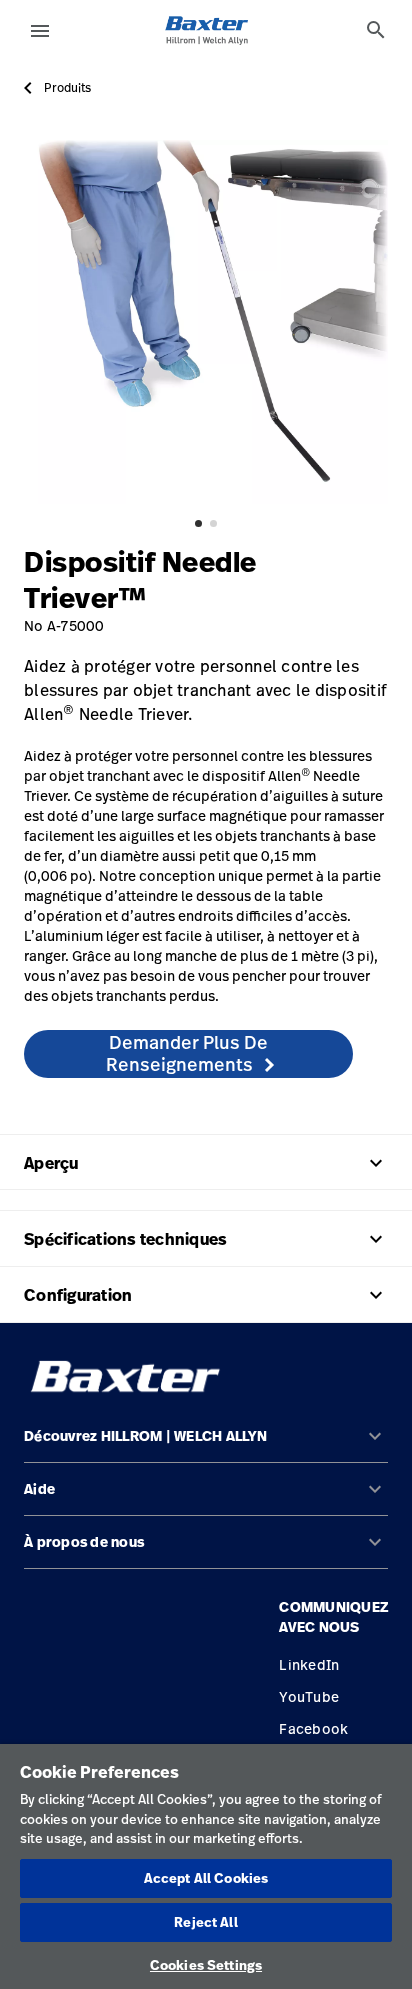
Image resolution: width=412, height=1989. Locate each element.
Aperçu (206, 1163)
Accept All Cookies (206, 1878)
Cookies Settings (206, 1965)
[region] (206, 1866)
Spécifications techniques (206, 1239)
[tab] (376, 30)
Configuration (206, 1295)
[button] (206, 1444)
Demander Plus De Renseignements (187, 1053)
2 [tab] (213, 523)
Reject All (205, 1922)
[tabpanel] (206, 322)
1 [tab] (198, 523)
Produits (67, 88)
